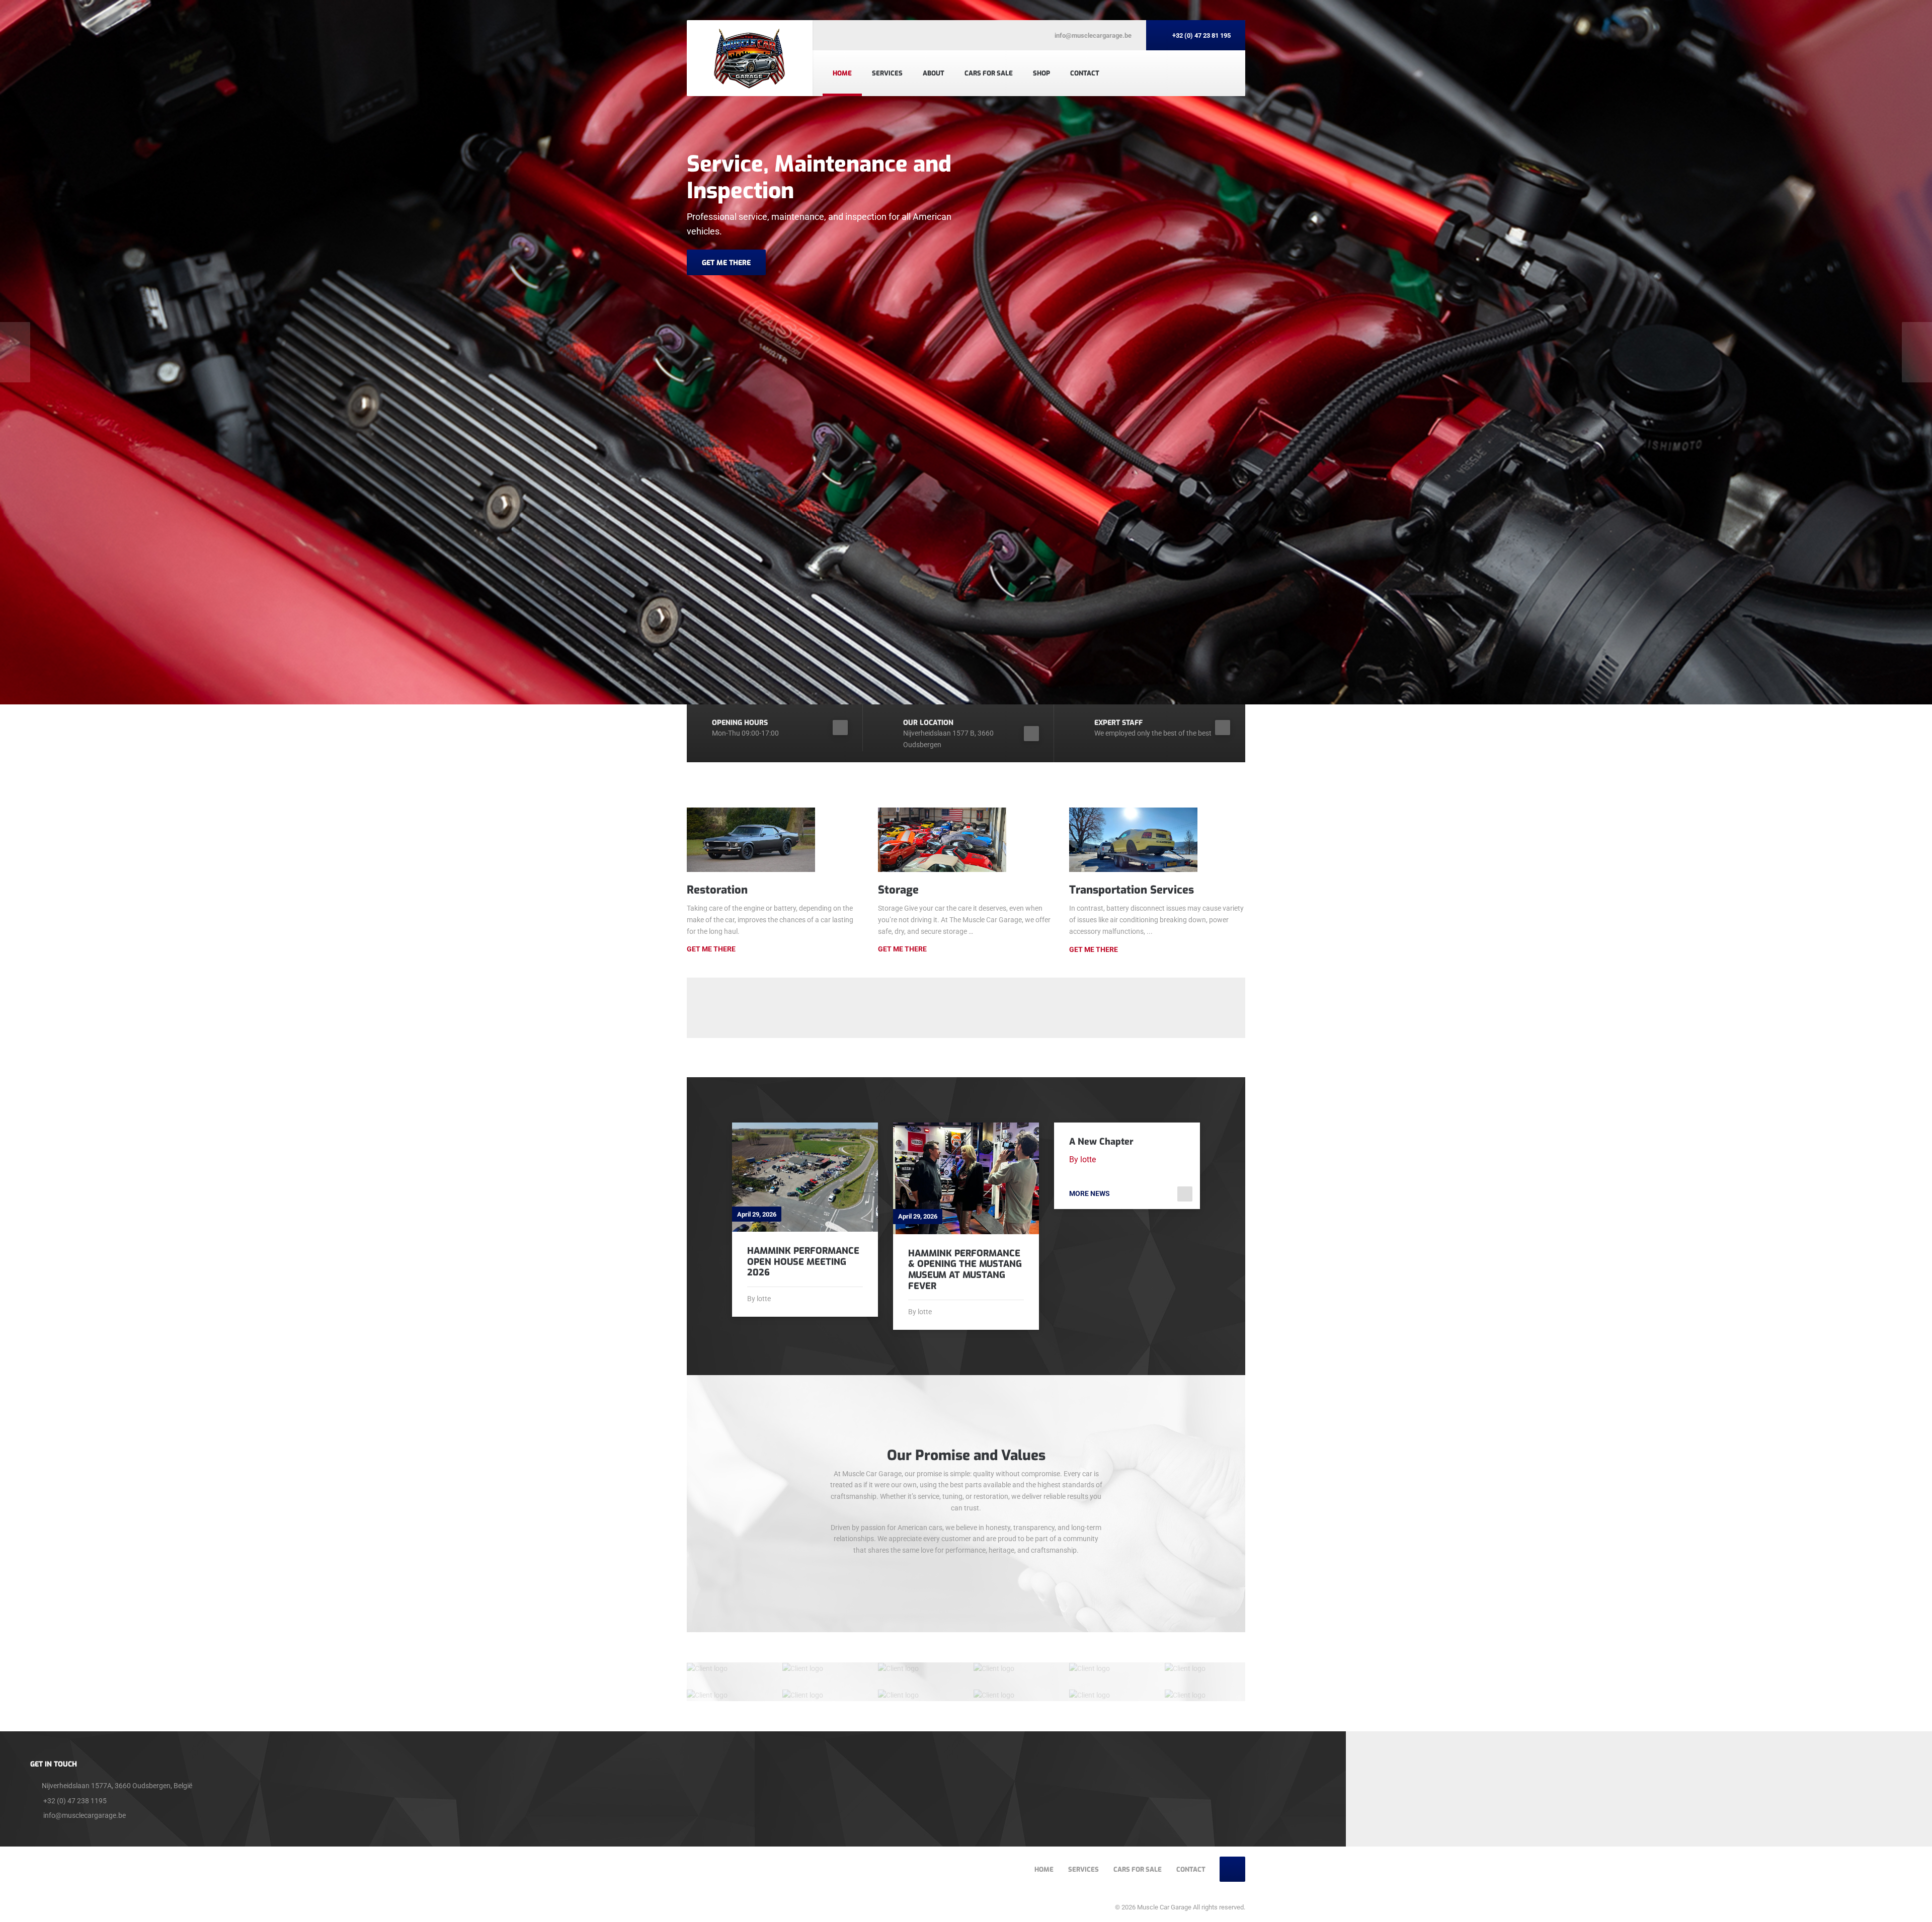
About (934, 73)
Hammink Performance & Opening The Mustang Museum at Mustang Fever (965, 1270)
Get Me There (711, 949)
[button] (15, 352)
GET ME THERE (726, 263)
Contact (1085, 73)
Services (887, 73)
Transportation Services (1132, 890)
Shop (1041, 73)
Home (842, 73)
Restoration (717, 890)
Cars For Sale (989, 73)
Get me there (902, 949)
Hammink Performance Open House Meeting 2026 (803, 1262)
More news (1090, 1193)
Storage (898, 890)
